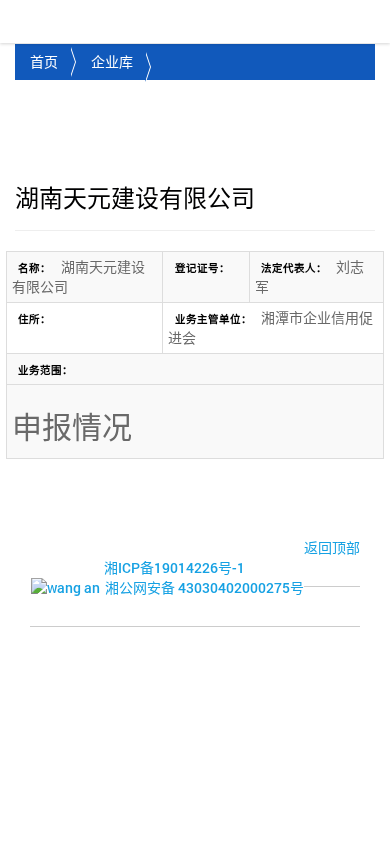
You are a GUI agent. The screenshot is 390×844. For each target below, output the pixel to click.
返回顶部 (332, 547)
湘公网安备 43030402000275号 (204, 587)
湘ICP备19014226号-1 (174, 567)
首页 (44, 61)
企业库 (112, 61)
